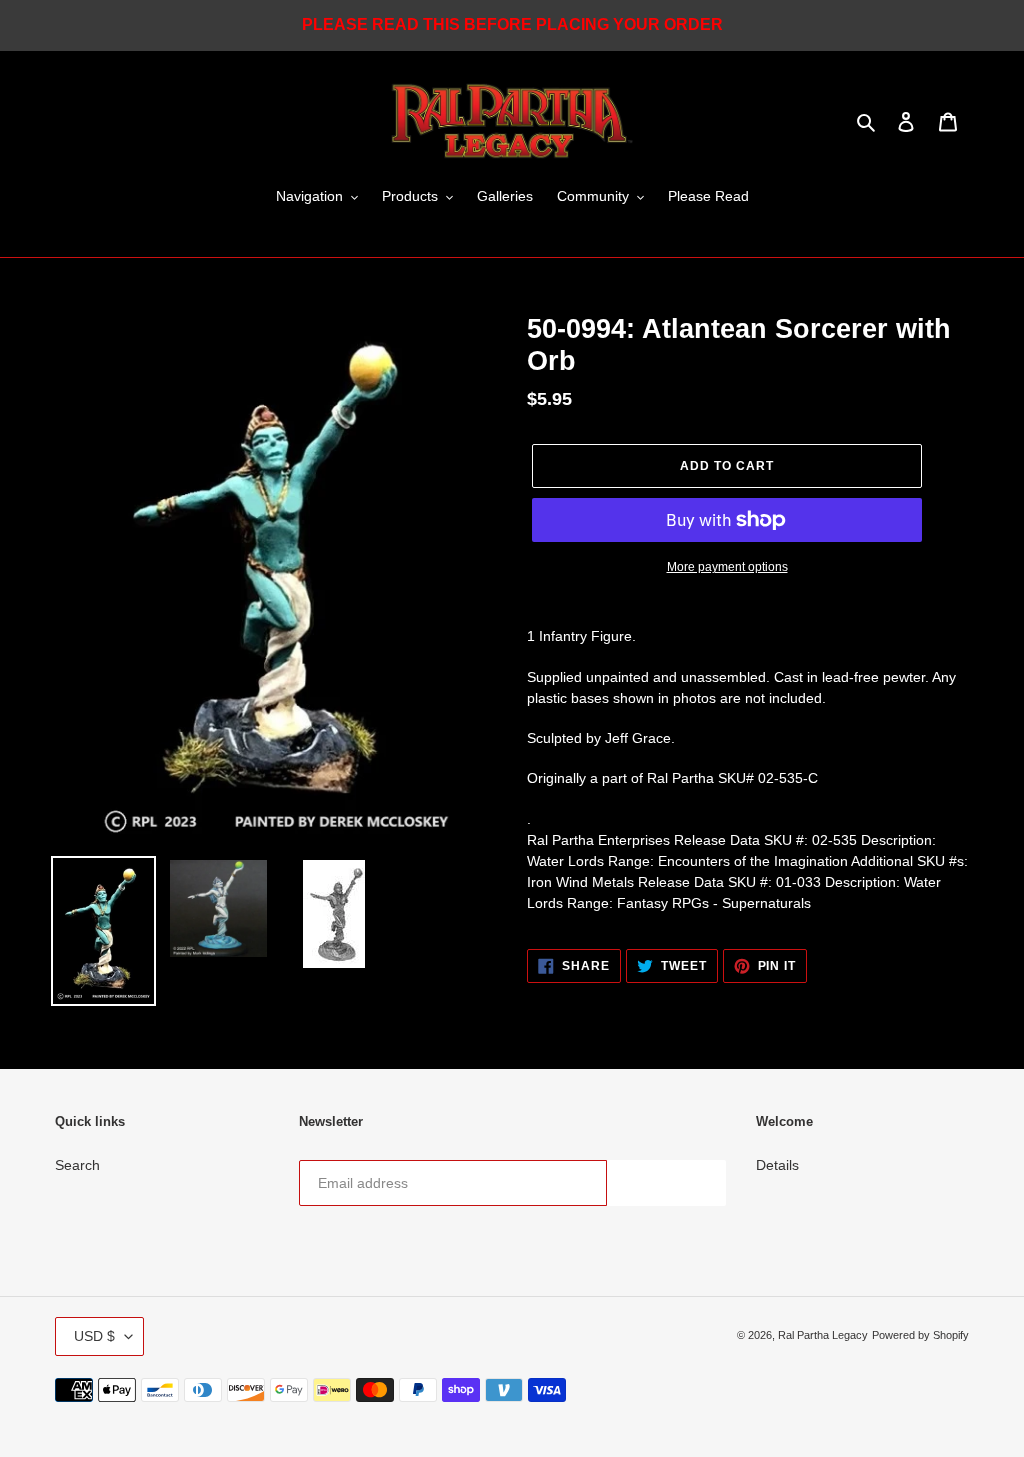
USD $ (94, 1336)
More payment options (727, 567)
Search (77, 1165)
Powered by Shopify (920, 1335)
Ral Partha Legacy (823, 1335)
